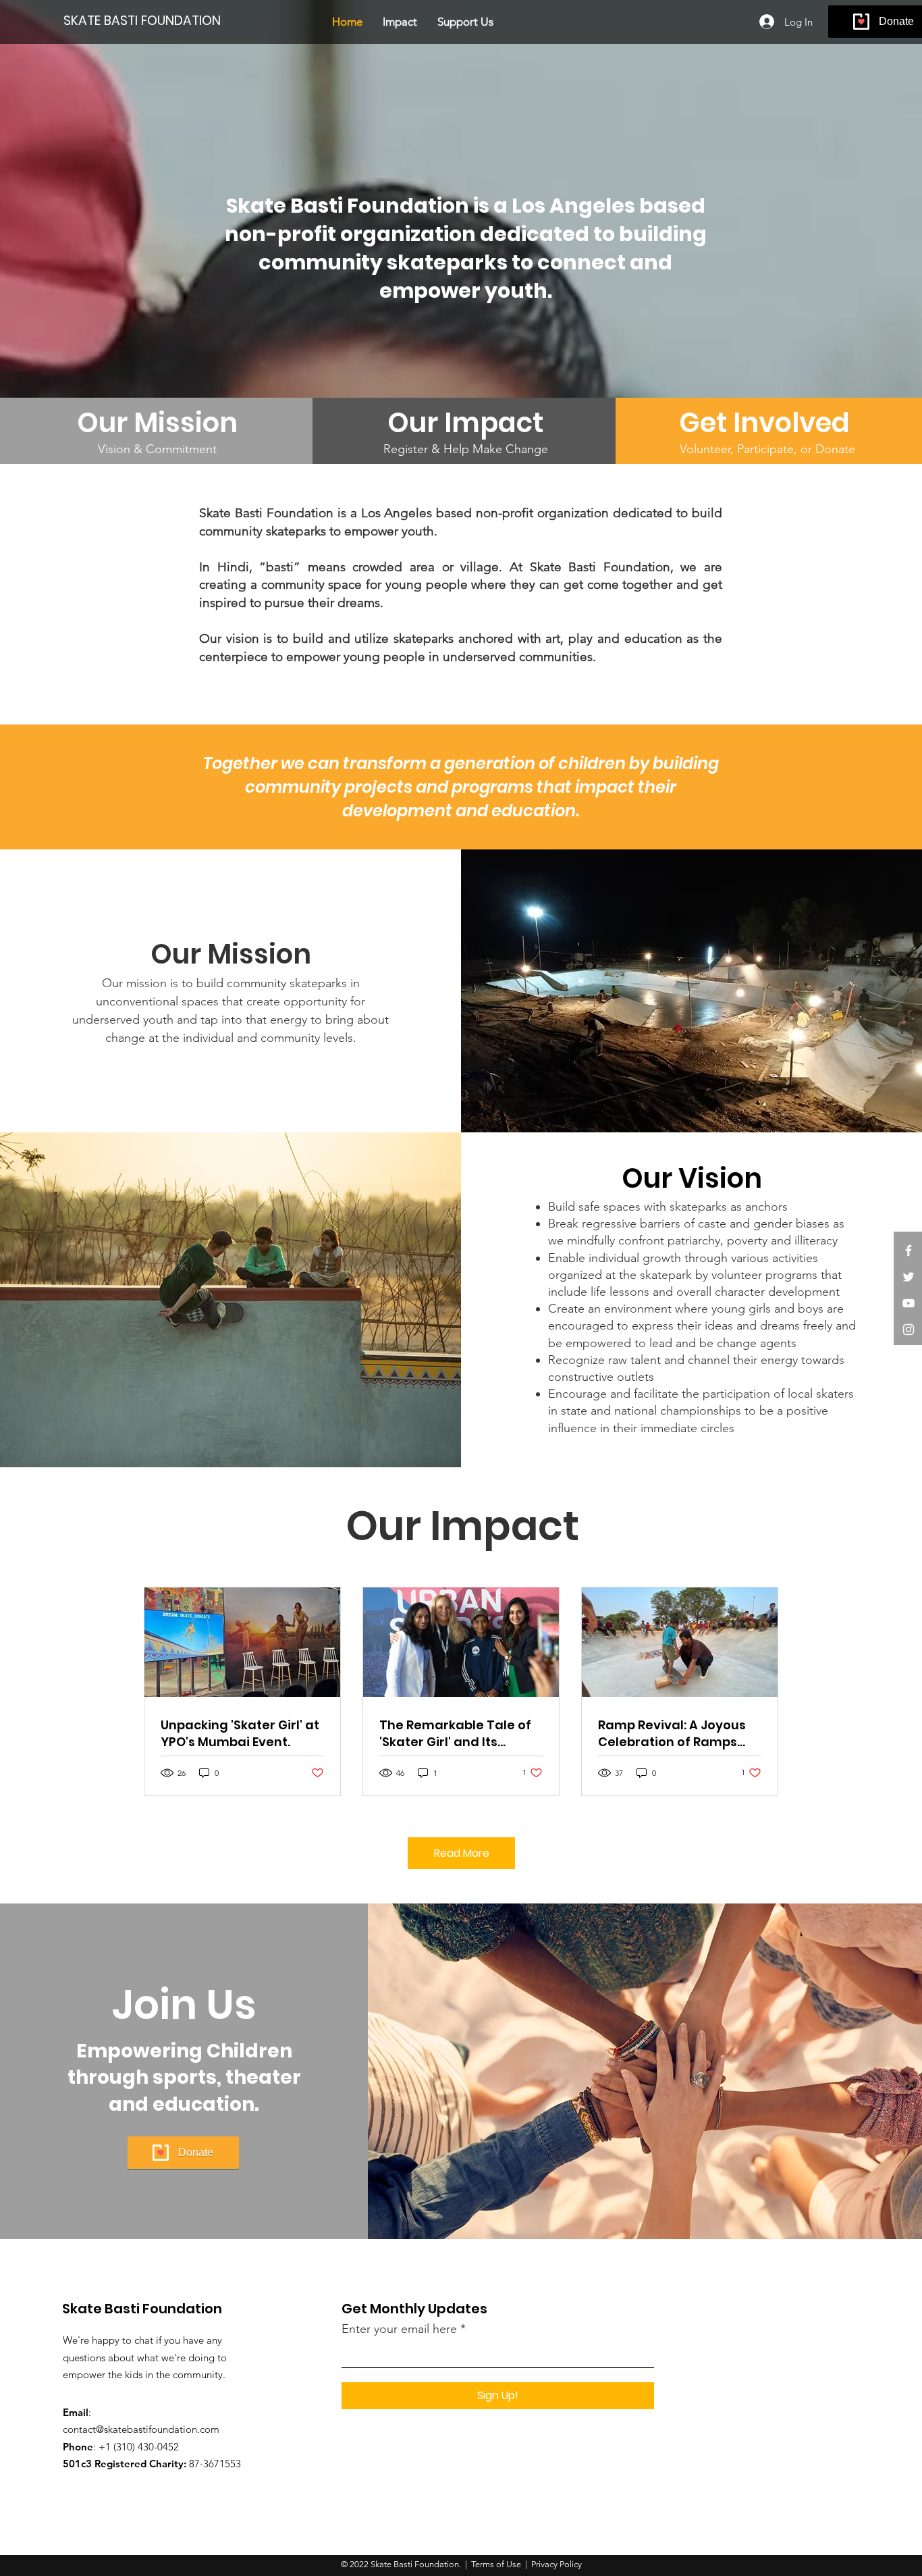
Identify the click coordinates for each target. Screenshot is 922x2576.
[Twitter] (909, 1277)
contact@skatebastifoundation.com (141, 2429)
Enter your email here (399, 2329)
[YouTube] (909, 1303)
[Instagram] (909, 1330)
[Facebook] (909, 1251)
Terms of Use (496, 2564)
